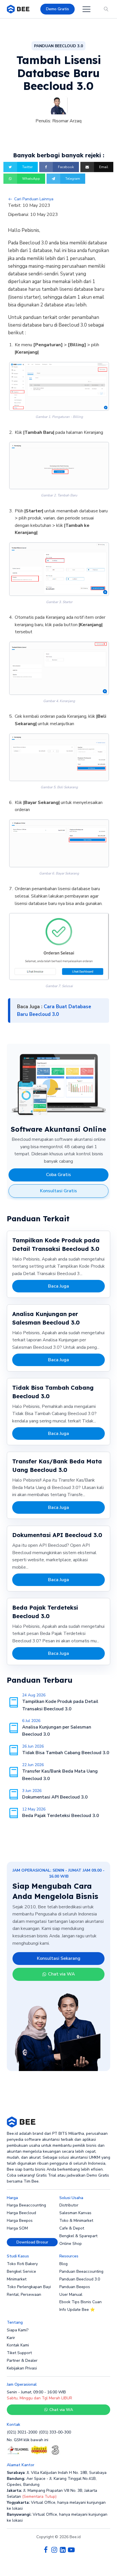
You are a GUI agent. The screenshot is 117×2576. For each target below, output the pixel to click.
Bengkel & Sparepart (78, 2236)
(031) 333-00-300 (55, 2432)
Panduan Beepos (75, 2287)
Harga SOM (17, 2228)
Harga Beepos (20, 2221)
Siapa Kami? (18, 2330)
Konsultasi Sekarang (59, 1958)
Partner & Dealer (22, 2361)
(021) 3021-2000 (22, 2432)
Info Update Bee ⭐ (77, 2310)
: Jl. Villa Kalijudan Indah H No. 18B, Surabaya (57, 2473)
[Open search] (106, 9)
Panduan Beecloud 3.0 (80, 2279)
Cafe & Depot (72, 2228)
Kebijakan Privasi (22, 2368)
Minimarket (17, 2279)
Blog (63, 2264)
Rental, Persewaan (24, 2295)
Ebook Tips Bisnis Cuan (81, 2302)
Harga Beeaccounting (26, 2205)
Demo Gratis (58, 9)
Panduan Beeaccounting (81, 2271)
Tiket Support (19, 2353)
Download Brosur (32, 2242)
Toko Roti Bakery (22, 2264)
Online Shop (71, 2244)
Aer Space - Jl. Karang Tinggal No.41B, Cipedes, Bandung (52, 2482)
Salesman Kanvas (75, 2213)
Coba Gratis (58, 1175)
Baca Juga (58, 1286)
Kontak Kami (18, 2345)
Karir (11, 2338)
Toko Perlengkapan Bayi (29, 2287)
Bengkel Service (21, 2271)
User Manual (71, 2295)
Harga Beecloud (21, 2213)
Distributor (69, 2205)
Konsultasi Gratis (58, 1191)
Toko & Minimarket (76, 2221)
